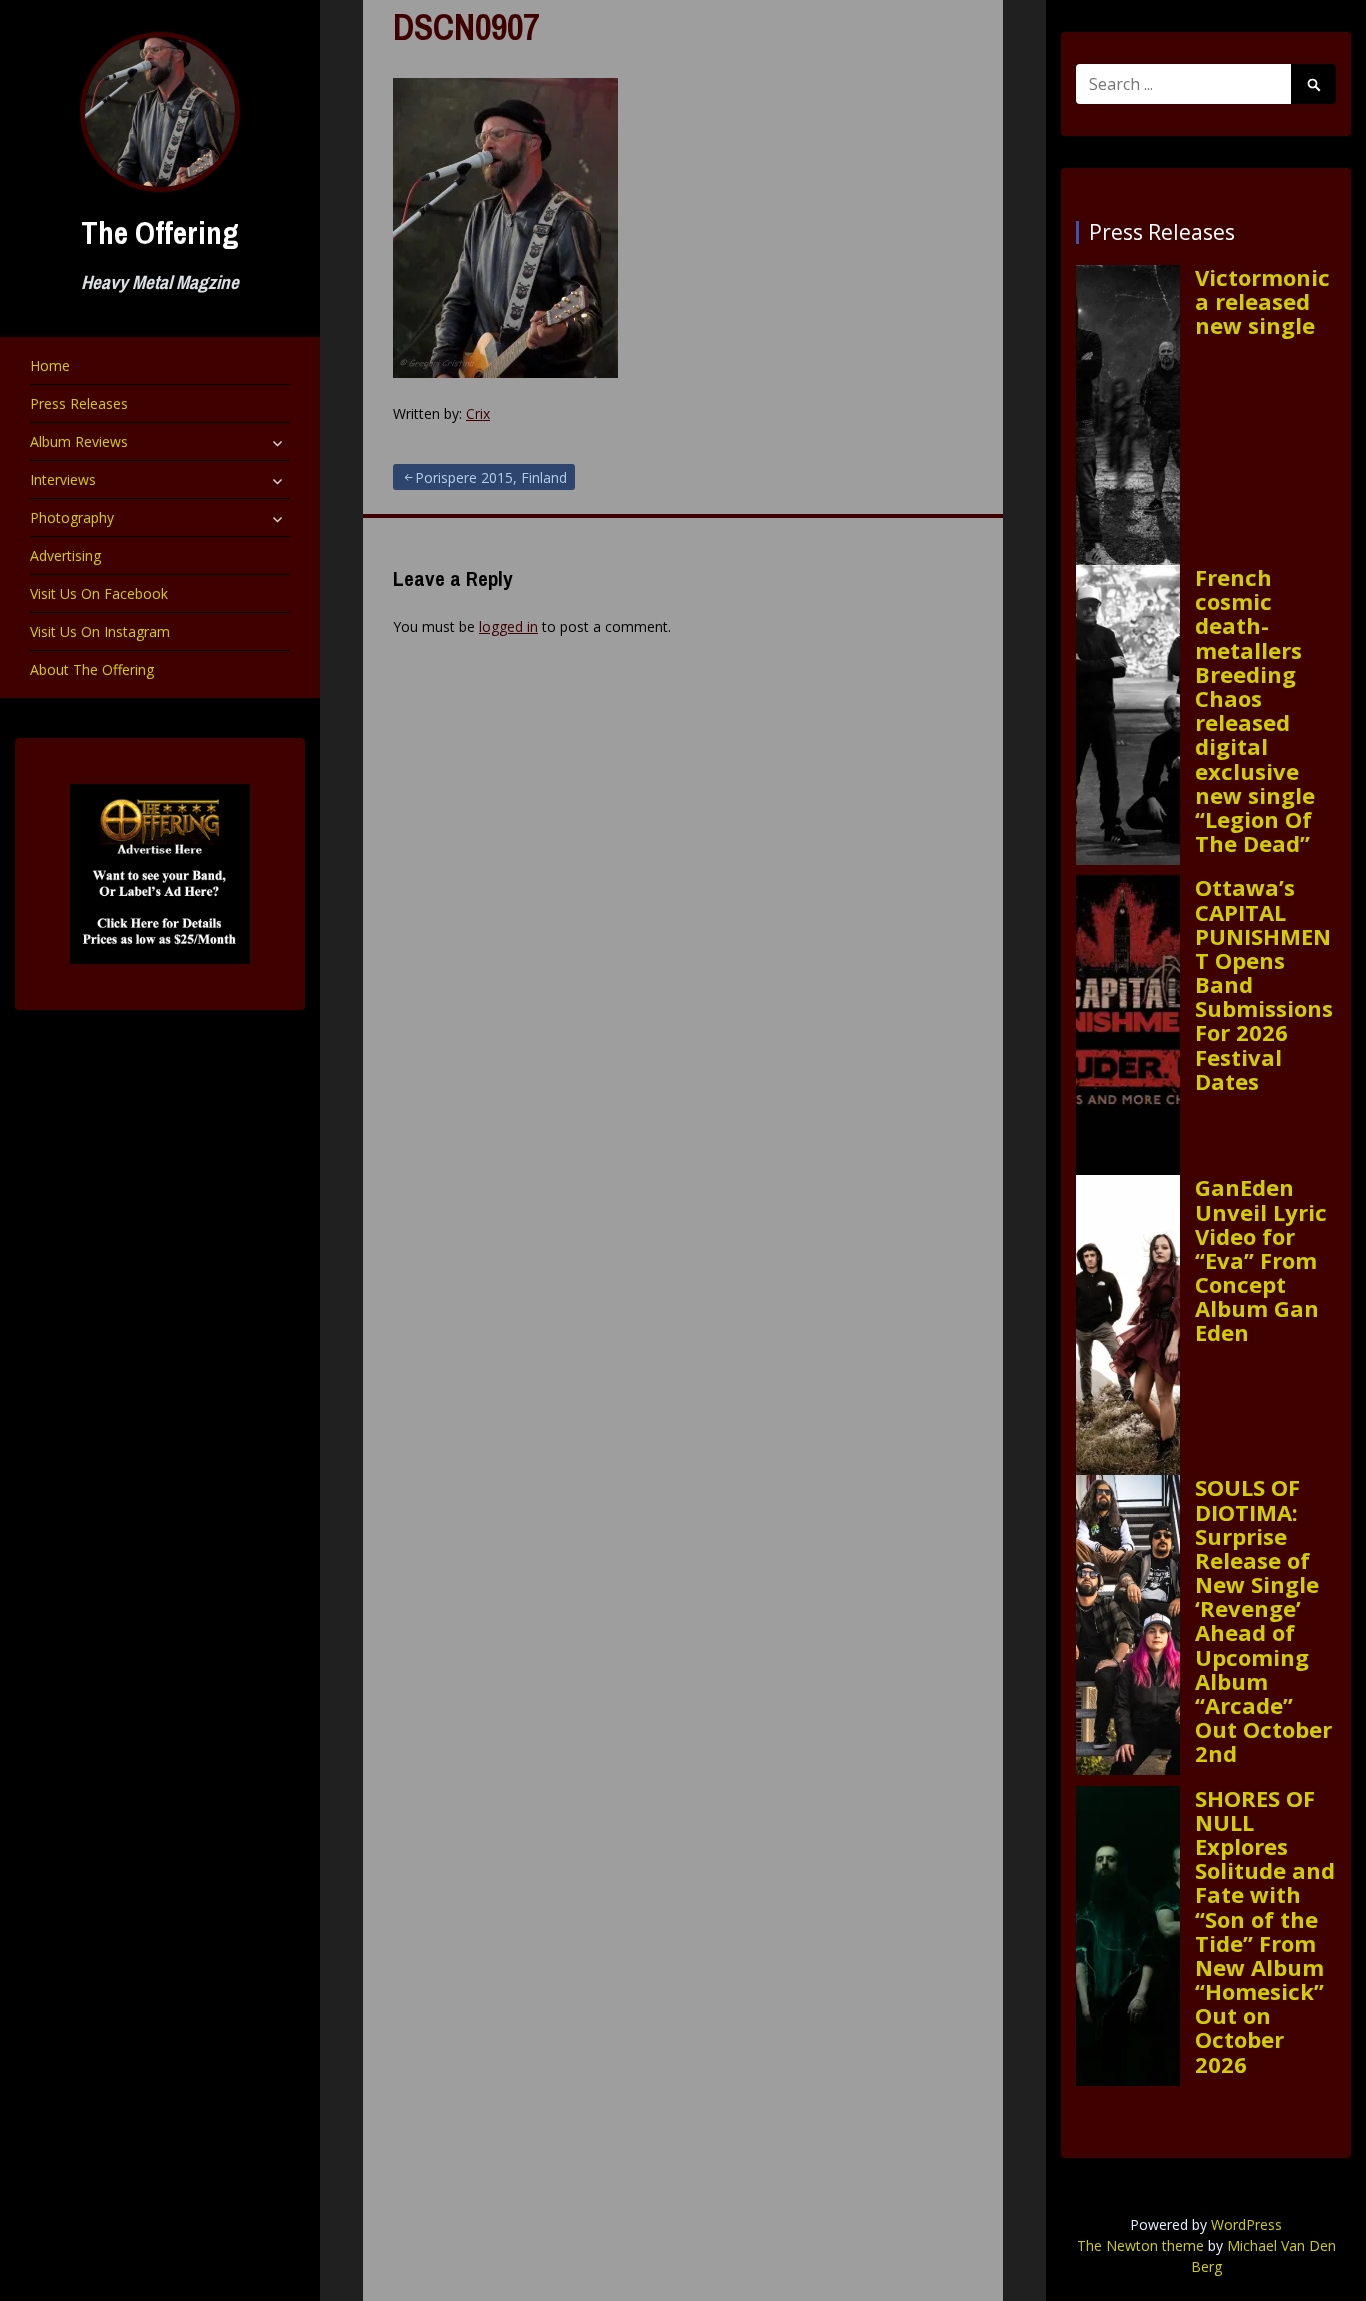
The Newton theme (1140, 2245)
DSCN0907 (466, 27)
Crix (478, 413)
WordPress (1246, 2224)
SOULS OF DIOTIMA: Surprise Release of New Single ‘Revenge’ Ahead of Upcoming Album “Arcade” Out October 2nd (1263, 1620)
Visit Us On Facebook (99, 593)
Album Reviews (79, 441)
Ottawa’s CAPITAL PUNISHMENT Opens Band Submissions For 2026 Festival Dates (1264, 984)
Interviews (63, 479)
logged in (508, 626)
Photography (72, 517)
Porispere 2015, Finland (491, 477)
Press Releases (79, 403)
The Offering (160, 232)
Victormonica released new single (1262, 301)
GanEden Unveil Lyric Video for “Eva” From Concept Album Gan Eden (1261, 1259)
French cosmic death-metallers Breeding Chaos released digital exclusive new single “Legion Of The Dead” (1255, 710)
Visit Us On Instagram (100, 631)
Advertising (65, 555)
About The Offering (92, 669)
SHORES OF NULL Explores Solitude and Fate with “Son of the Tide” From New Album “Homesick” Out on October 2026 (1265, 1931)
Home (50, 365)
